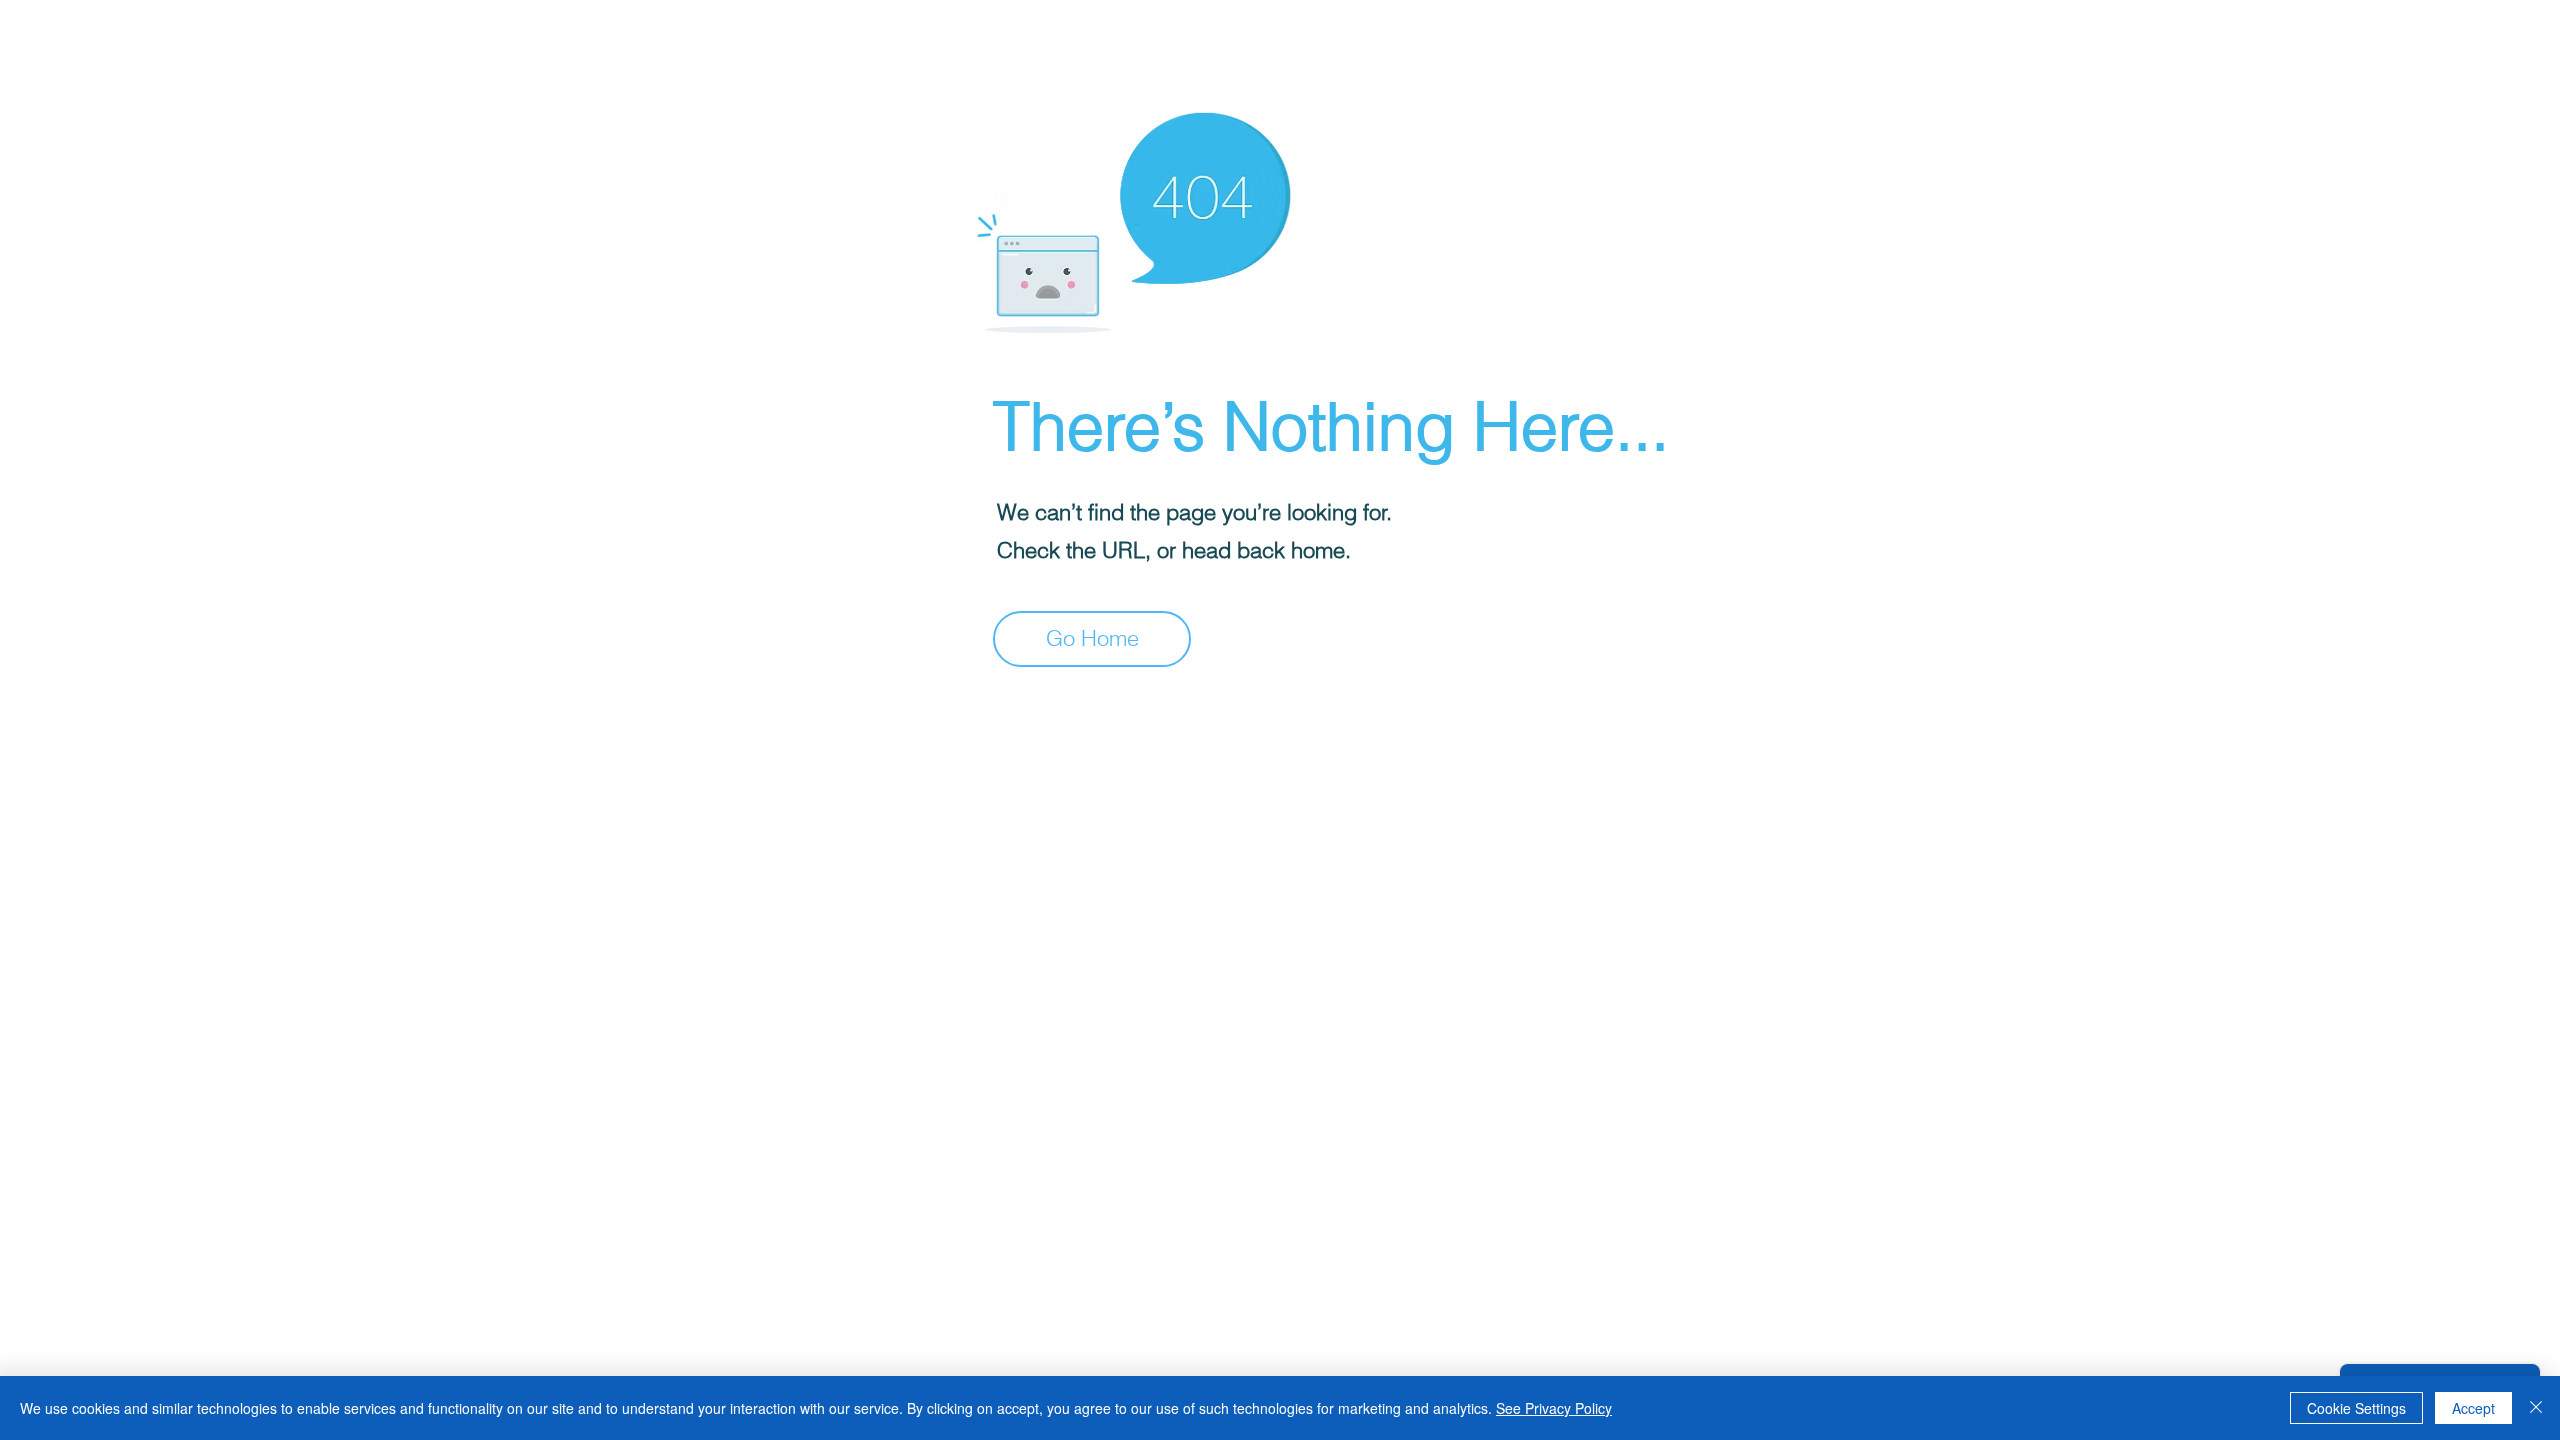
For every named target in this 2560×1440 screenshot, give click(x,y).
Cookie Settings (2356, 1408)
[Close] (2536, 1408)
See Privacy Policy (1554, 1408)
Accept (2473, 1408)
